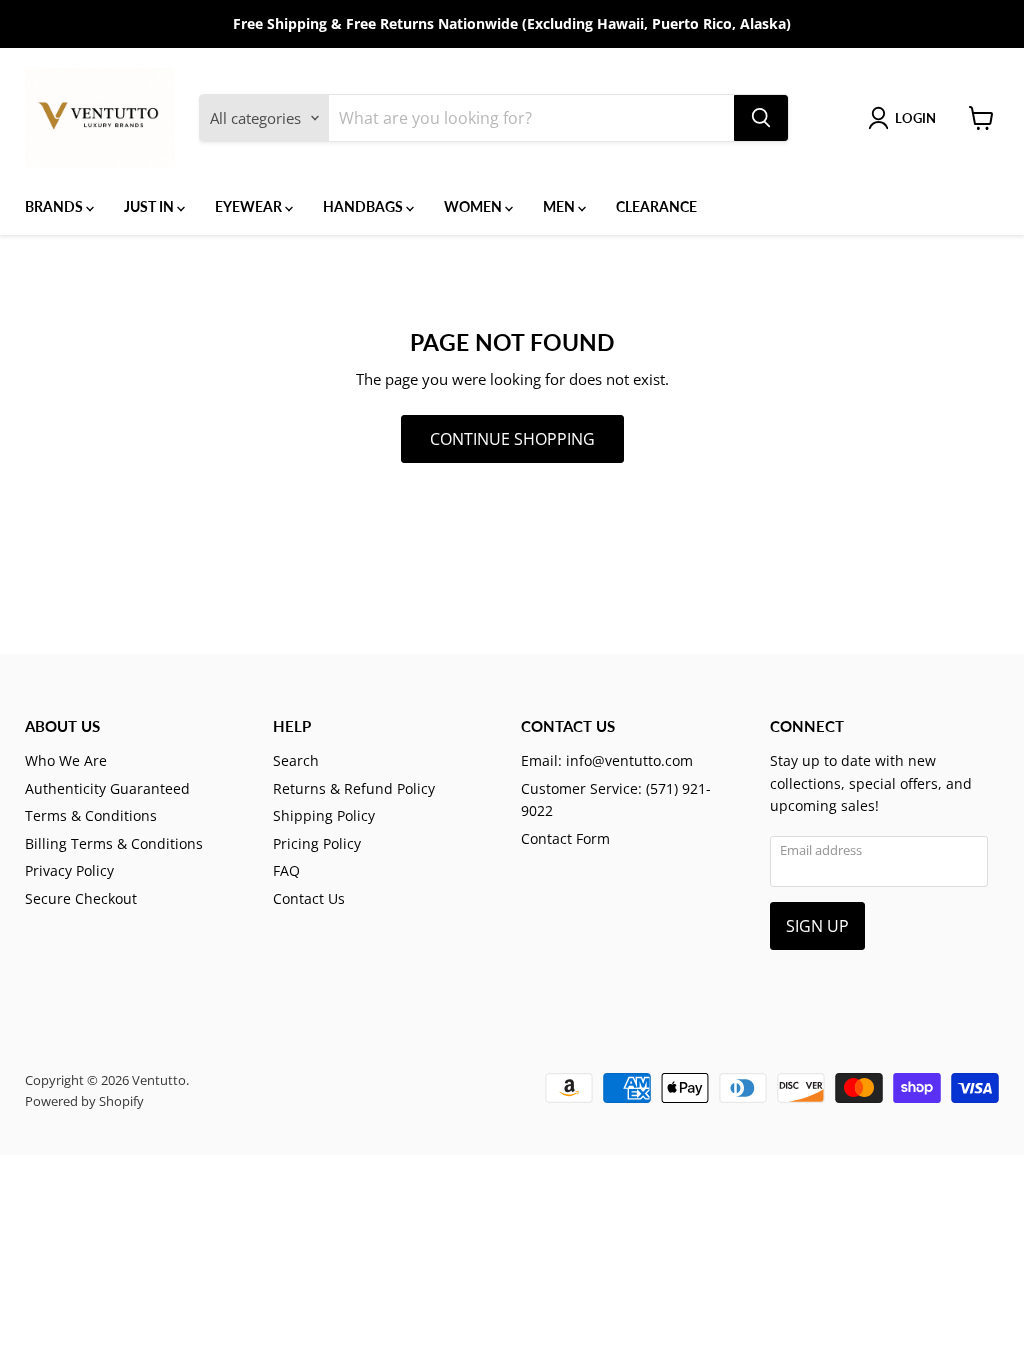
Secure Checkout (81, 898)
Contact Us (309, 898)
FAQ (286, 870)
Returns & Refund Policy (354, 788)
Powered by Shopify (84, 1101)
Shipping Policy (324, 815)
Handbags (364, 206)
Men (560, 206)
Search (296, 760)
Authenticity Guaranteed (107, 788)
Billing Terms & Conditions (114, 843)
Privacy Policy (69, 870)
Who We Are (66, 760)
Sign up (817, 926)
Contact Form (565, 838)
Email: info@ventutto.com (607, 760)
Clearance (656, 206)
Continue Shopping (512, 439)
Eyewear (250, 206)
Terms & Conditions (91, 815)
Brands (55, 206)
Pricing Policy (317, 843)
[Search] (761, 118)
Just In (150, 206)
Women (474, 206)
